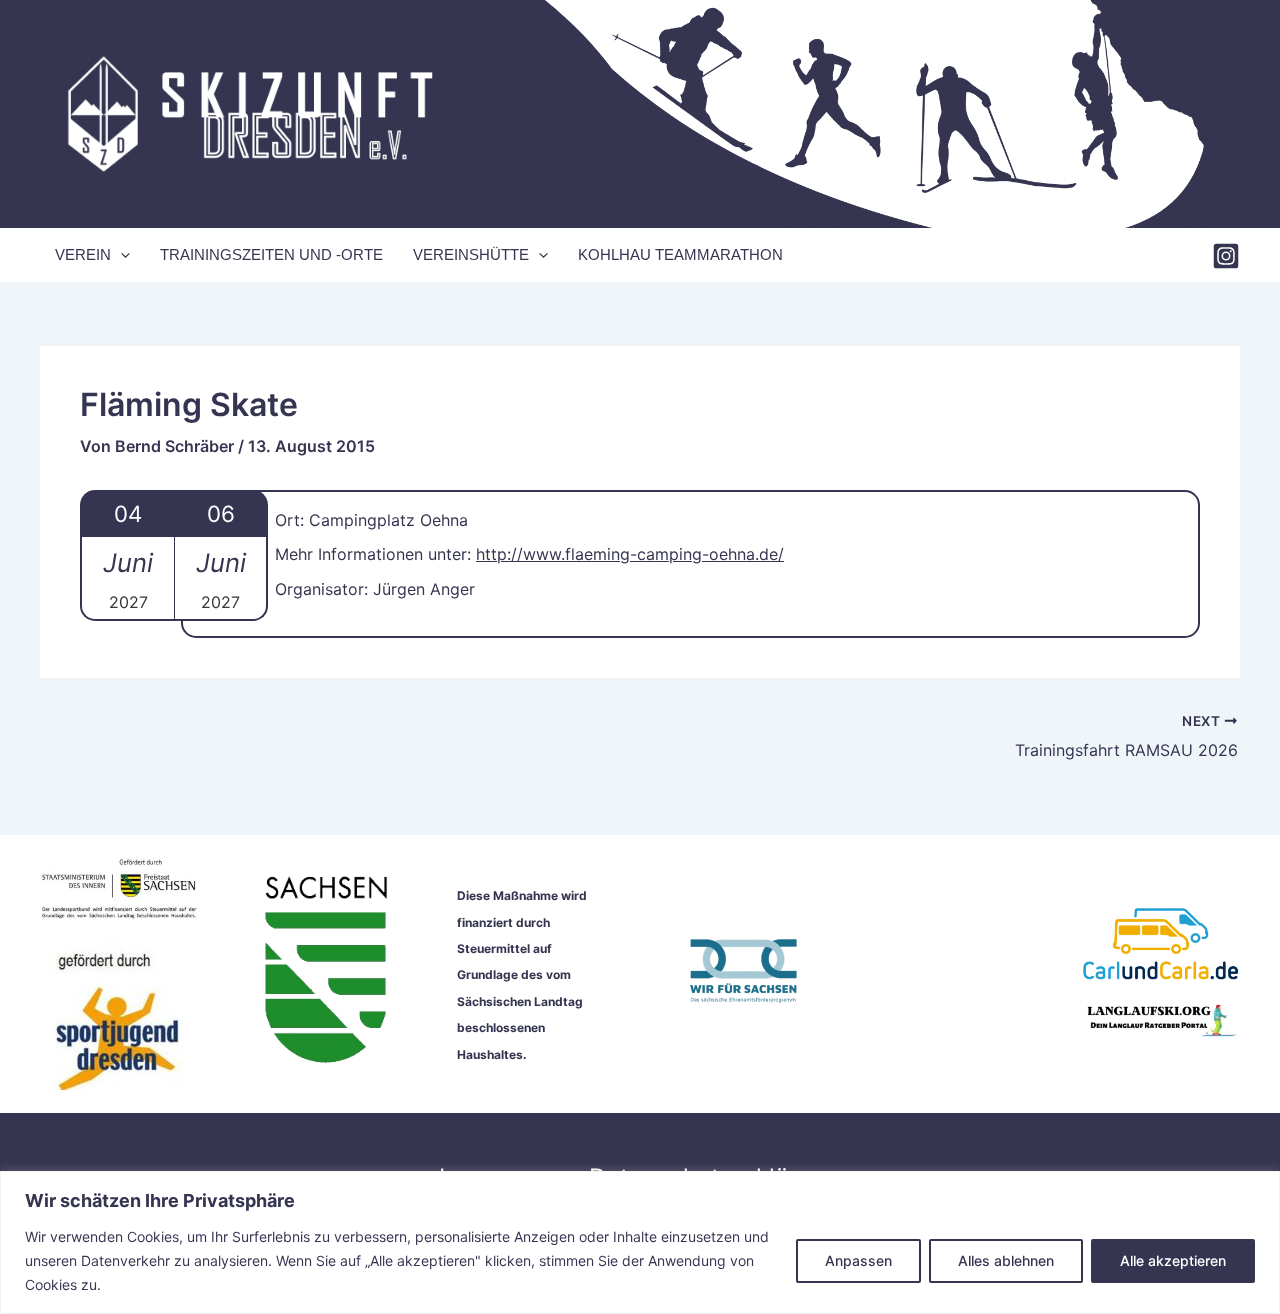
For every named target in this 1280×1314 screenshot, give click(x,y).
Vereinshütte (471, 254)
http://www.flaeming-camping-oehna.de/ (630, 554)
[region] (640, 1242)
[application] (120, 255)
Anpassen (858, 1260)
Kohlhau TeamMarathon (680, 254)
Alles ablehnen (1006, 1260)
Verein (83, 254)
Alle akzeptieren (1173, 1260)
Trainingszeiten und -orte (271, 254)
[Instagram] (1226, 256)
